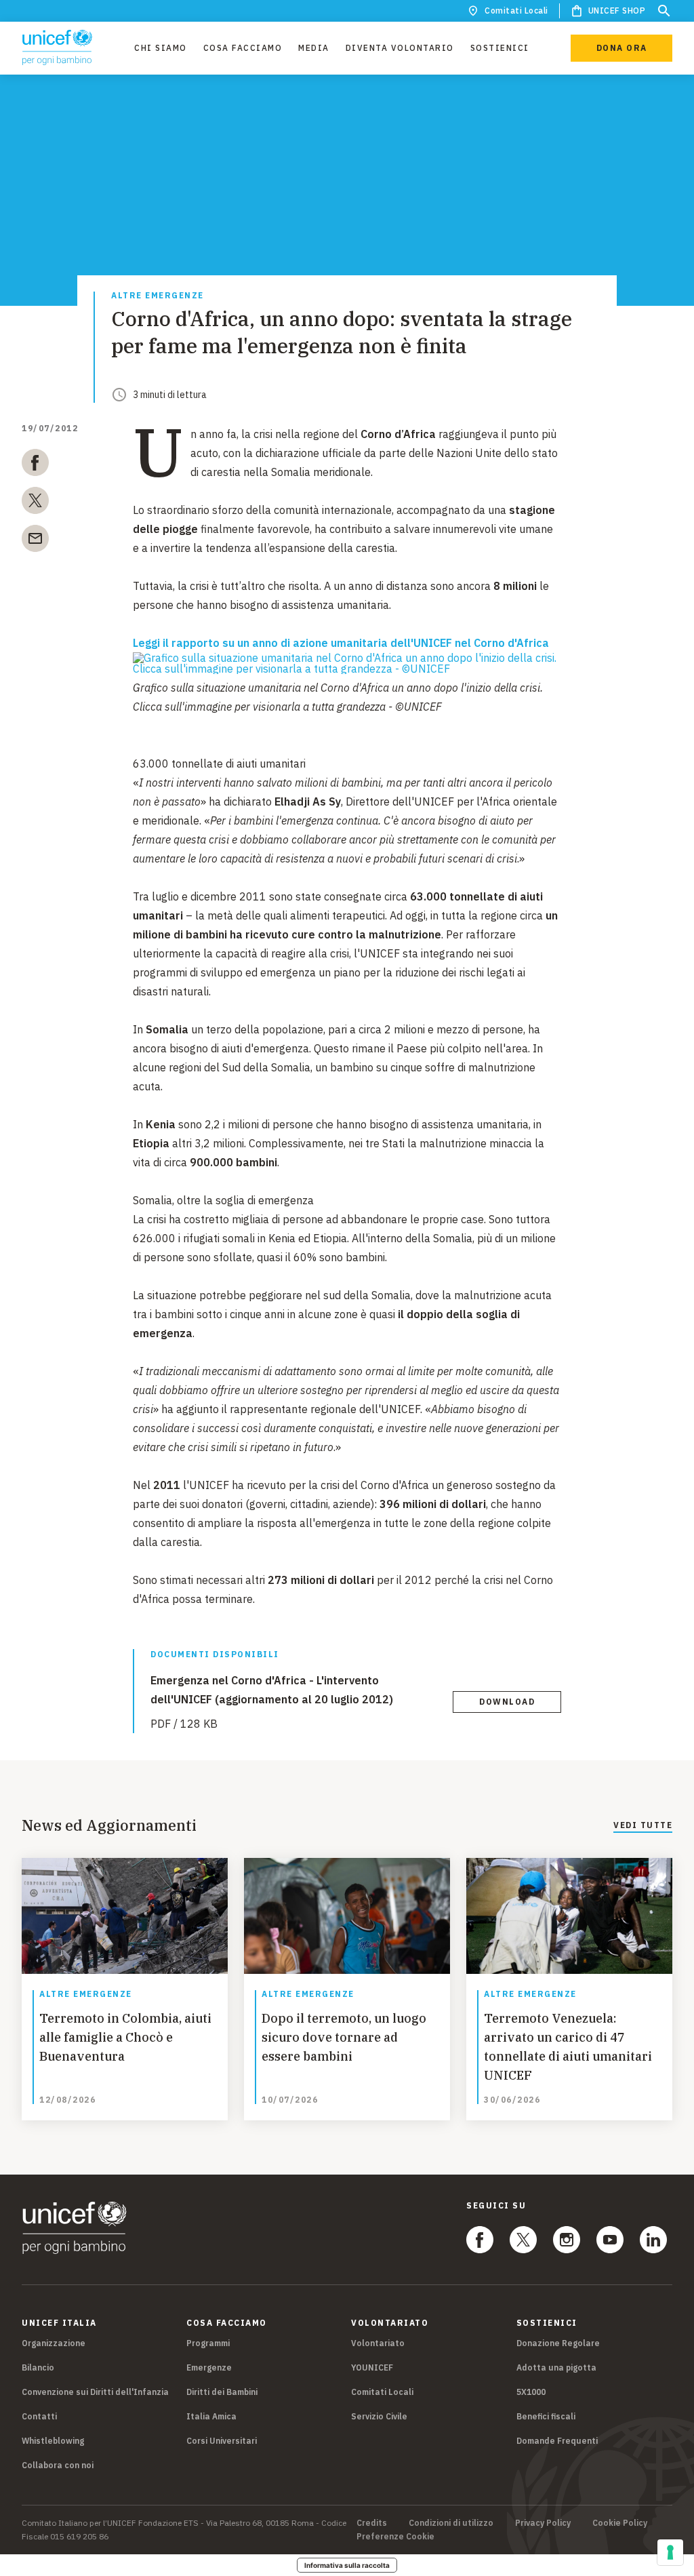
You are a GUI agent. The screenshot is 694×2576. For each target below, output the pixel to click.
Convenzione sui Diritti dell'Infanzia (95, 2392)
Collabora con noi (58, 2465)
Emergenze (209, 2367)
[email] (35, 541)
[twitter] (35, 503)
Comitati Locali (516, 11)
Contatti (39, 2416)
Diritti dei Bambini (222, 2392)
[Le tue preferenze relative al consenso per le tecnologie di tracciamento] (670, 2552)
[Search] (664, 11)
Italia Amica (211, 2416)
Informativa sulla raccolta (347, 2565)
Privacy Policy (543, 2523)
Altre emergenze (158, 296)
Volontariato (378, 2343)
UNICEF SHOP (617, 11)
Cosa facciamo (243, 48)
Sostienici (500, 48)
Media (314, 48)
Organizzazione (54, 2343)
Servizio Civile (379, 2416)
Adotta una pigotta (556, 2367)
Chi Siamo (161, 48)
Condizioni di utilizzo (451, 2523)
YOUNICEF (372, 2367)
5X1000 (531, 2392)
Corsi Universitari (222, 2441)
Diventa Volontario (400, 48)
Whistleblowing (53, 2441)
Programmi (208, 2343)
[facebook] (35, 465)
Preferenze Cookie (395, 2537)
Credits (372, 2523)
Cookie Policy (620, 2523)
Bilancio (38, 2367)
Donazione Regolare (558, 2343)
